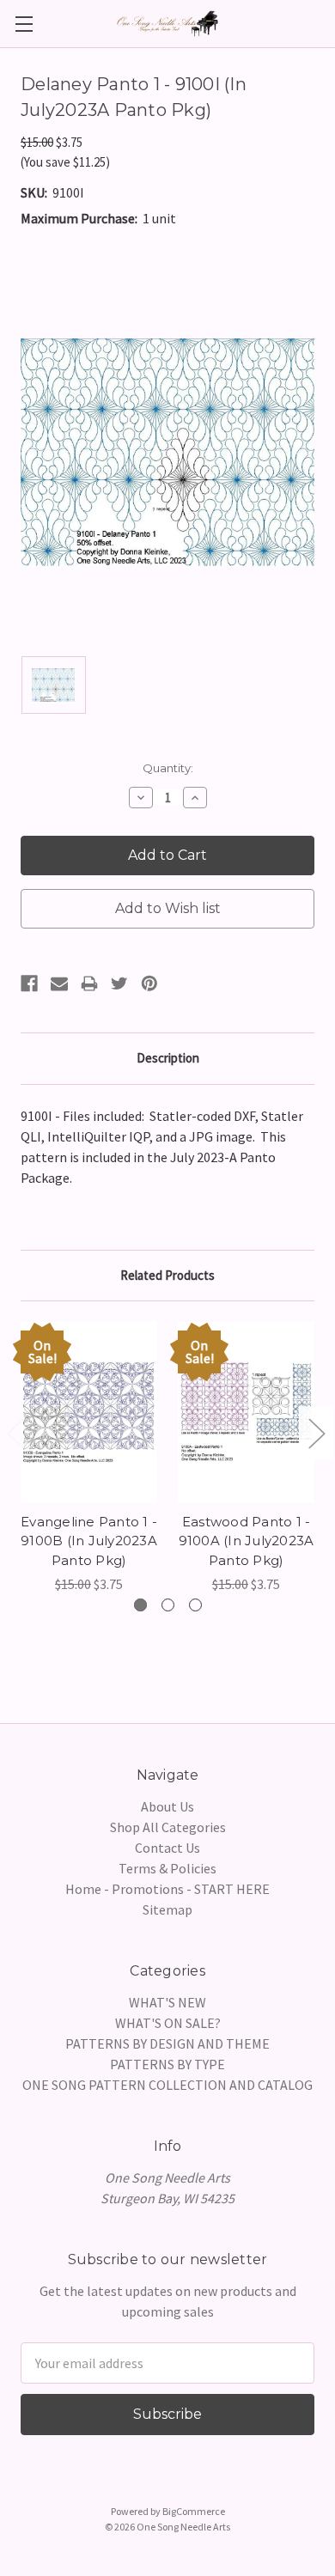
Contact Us (167, 1848)
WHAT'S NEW (167, 2002)
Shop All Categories (168, 1827)
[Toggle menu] (24, 24)
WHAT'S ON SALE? (168, 2023)
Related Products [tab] (167, 1275)
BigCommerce (194, 2511)
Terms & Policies (167, 1868)
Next (316, 1432)
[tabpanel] (89, 1458)
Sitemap (167, 1909)
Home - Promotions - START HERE (167, 1889)
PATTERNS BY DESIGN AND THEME (167, 2043)
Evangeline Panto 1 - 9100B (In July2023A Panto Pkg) (89, 1541)
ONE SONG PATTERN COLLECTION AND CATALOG (167, 2085)
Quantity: (168, 768)
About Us (167, 1806)
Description (168, 1058)
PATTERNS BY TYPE (167, 2064)
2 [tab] (168, 1605)
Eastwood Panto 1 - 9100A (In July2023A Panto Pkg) (247, 1541)
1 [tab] (140, 1605)
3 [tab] (195, 1605)
